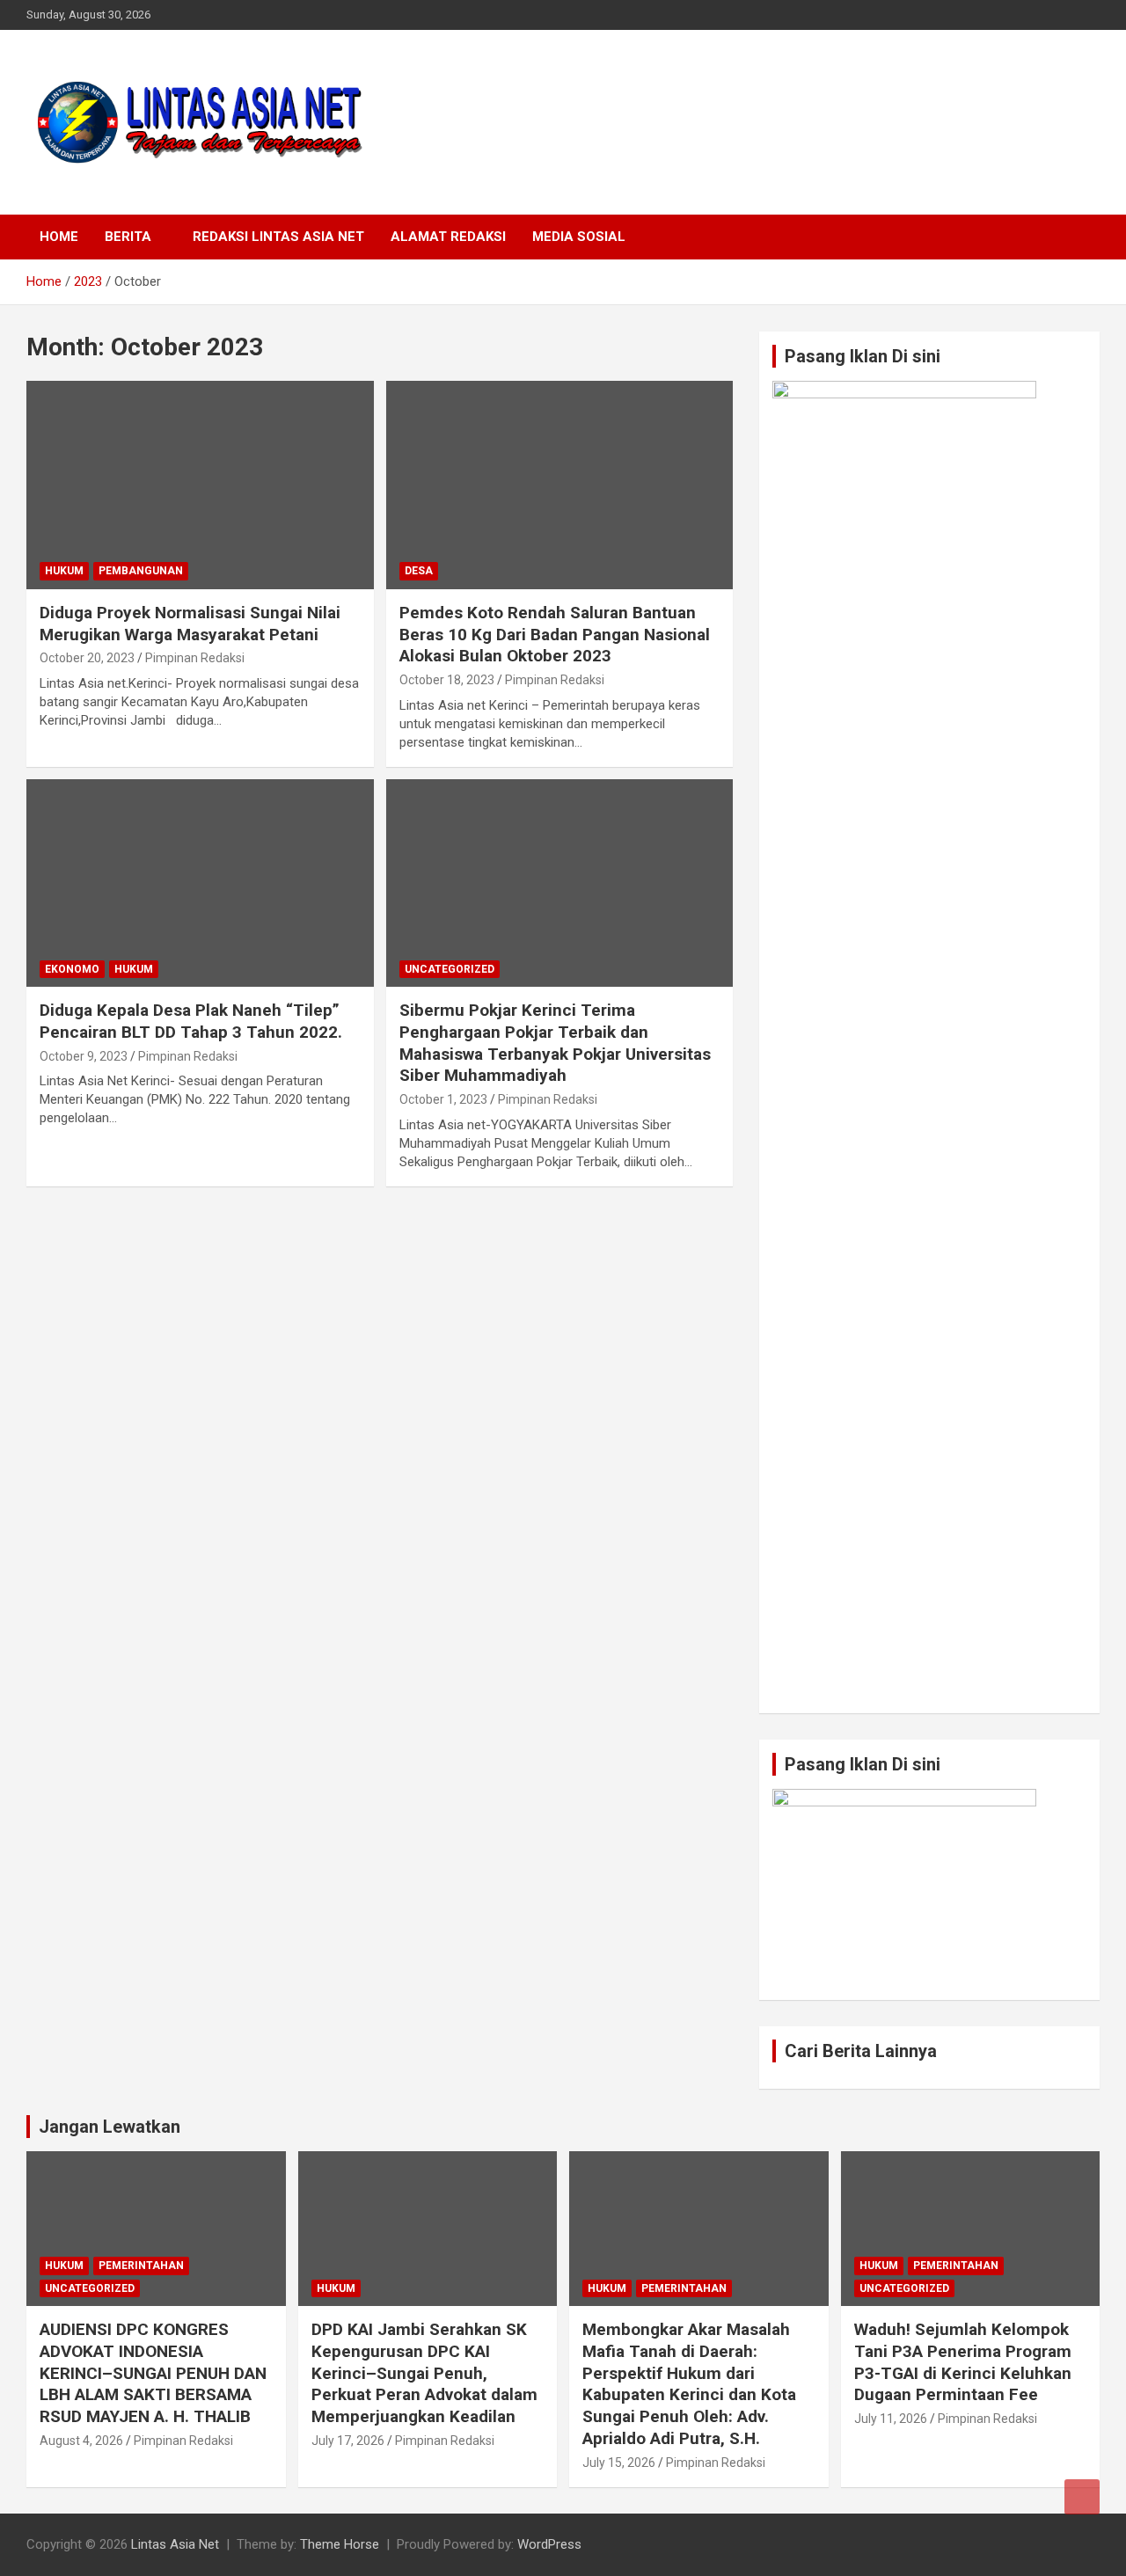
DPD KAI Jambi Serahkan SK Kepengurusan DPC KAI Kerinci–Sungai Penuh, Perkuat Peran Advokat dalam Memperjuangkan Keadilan (424, 2373)
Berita (128, 237)
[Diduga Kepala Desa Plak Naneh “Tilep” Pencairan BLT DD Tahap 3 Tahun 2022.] (200, 883)
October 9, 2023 (84, 1056)
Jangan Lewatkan (110, 2127)
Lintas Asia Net (175, 2544)
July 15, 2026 (619, 2463)
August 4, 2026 (81, 2441)
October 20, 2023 (87, 658)
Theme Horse (340, 2544)
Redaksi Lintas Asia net (278, 237)
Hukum (64, 571)
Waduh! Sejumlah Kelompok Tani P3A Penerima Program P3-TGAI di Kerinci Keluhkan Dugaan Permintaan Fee (963, 2362)
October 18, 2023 (447, 680)
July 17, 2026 (348, 2441)
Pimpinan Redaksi (195, 658)
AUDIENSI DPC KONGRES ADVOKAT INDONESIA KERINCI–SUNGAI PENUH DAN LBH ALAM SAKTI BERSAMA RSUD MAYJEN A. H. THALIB (153, 2373)
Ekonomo (72, 969)
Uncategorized (450, 969)
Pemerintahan (141, 2266)
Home (59, 237)
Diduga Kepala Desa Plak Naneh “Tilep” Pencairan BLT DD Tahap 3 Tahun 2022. (191, 1021)
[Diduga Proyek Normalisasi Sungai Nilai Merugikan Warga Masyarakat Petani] (200, 485)
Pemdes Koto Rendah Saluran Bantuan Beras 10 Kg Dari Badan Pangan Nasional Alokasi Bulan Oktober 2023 (555, 634)
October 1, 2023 (443, 1099)
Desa (419, 571)
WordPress (549, 2544)
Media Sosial (579, 237)
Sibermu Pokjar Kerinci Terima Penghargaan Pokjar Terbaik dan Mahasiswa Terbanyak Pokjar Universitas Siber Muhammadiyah (555, 1043)
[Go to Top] (1082, 2497)
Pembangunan (141, 571)
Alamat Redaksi (448, 237)
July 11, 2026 (891, 2419)
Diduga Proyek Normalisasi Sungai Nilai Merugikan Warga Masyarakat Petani (190, 624)
